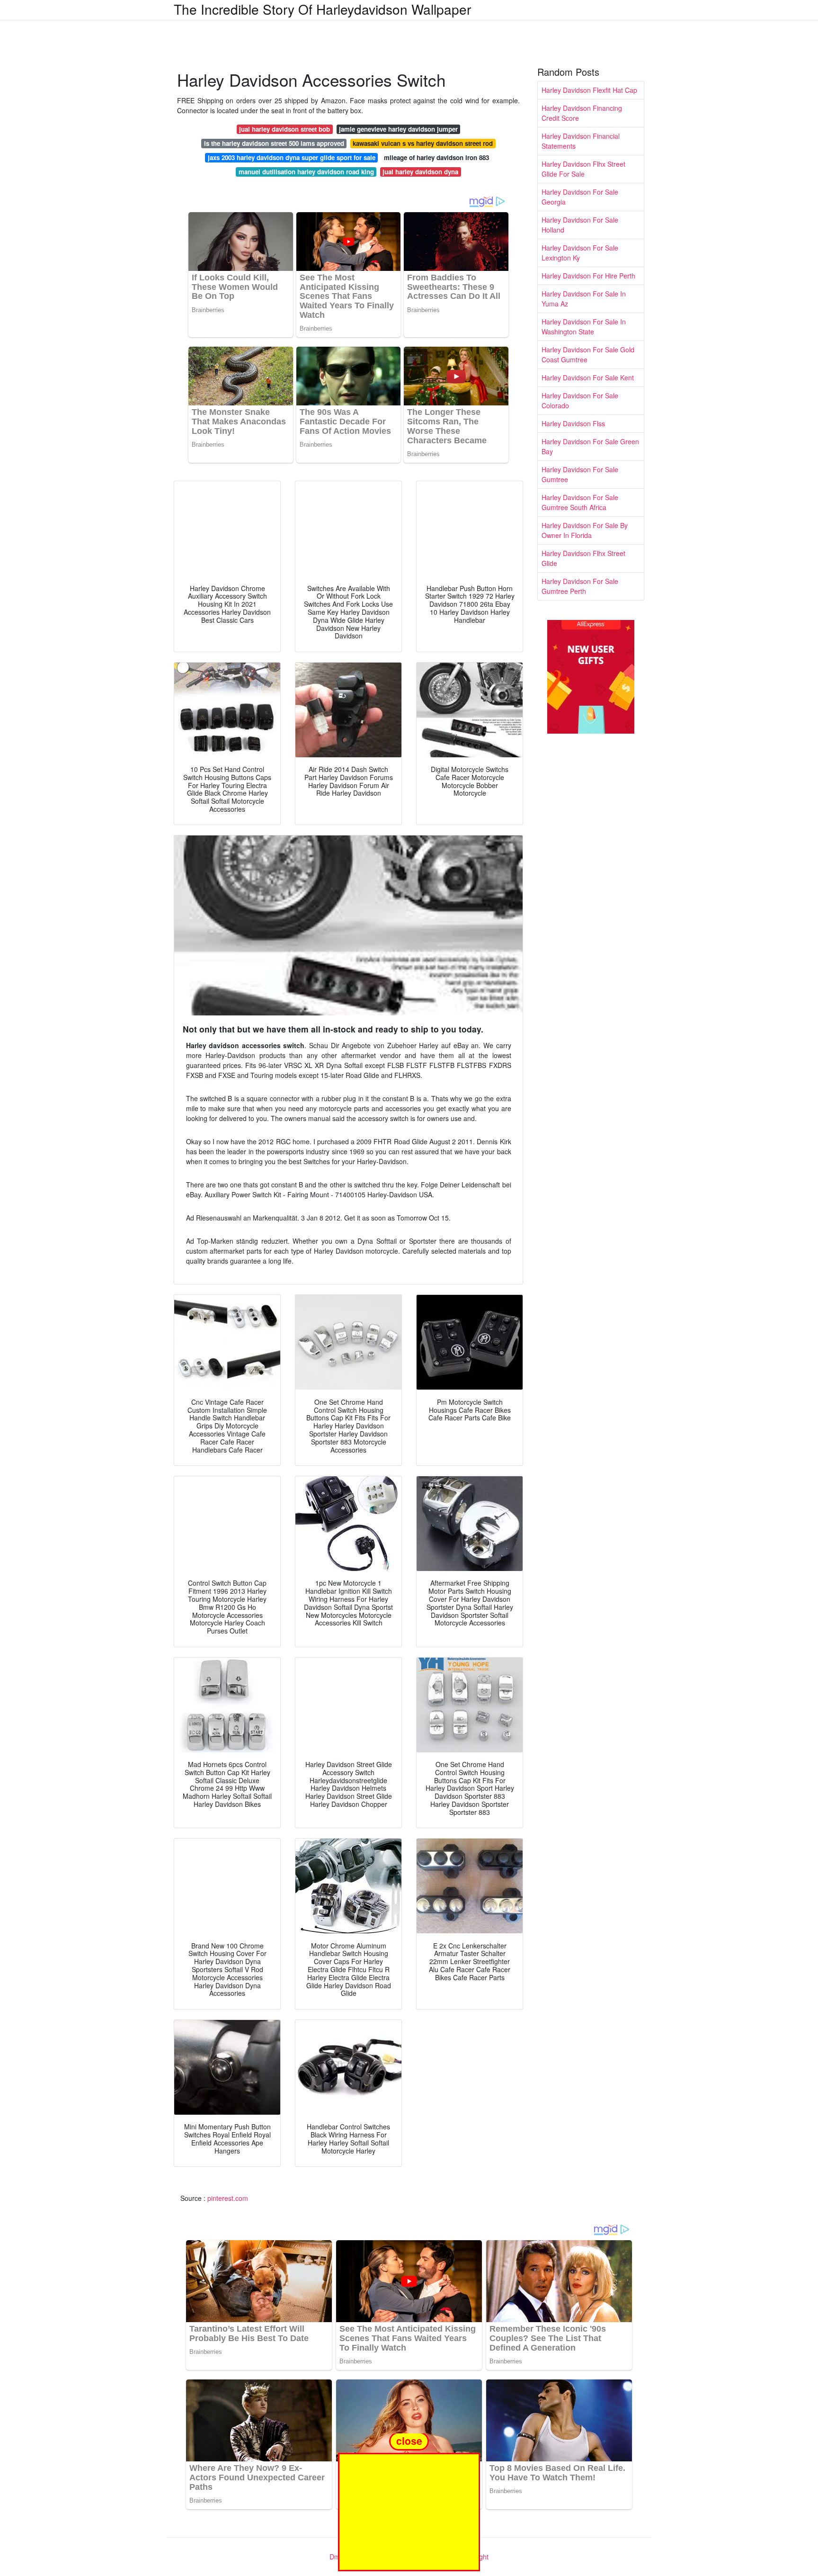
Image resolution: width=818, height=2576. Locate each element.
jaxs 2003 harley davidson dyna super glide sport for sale (292, 157)
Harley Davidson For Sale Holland (580, 225)
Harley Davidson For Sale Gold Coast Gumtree (588, 355)
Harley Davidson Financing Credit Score (582, 113)
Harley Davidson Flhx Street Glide (583, 558)
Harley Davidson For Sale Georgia (580, 197)
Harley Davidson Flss (573, 423)
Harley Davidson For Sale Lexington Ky (580, 253)
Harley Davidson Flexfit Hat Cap (589, 90)
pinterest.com (228, 2198)
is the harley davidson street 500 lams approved (274, 143)
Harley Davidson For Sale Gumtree (580, 474)
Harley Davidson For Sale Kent (588, 377)
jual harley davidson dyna (420, 172)
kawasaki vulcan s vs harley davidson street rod (423, 143)
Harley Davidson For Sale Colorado (580, 400)
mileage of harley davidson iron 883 (436, 157)
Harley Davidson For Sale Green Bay (590, 446)
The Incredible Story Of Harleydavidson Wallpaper (322, 9)
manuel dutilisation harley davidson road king (306, 172)
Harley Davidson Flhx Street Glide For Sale (583, 169)
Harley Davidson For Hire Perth (588, 276)
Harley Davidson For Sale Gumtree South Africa (580, 502)
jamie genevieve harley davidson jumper (398, 129)
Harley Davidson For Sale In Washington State (584, 327)
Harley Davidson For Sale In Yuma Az (584, 299)
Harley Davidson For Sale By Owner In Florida (585, 530)
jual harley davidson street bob (285, 129)
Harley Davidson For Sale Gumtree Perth (580, 586)
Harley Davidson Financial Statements (581, 141)
